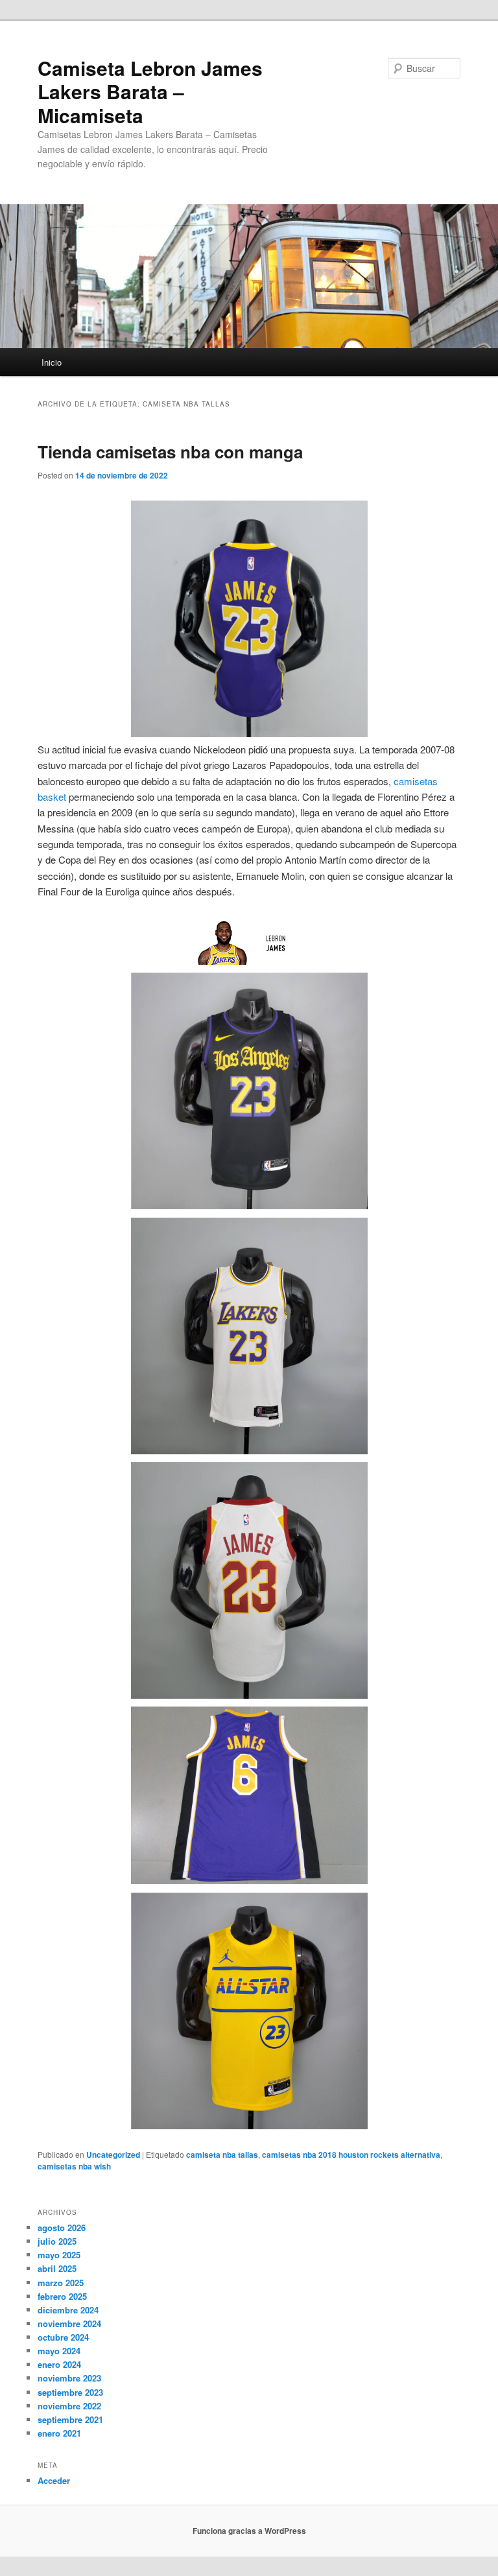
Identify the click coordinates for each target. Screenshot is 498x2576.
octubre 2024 (63, 2337)
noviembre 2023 (69, 2378)
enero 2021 (59, 2433)
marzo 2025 (61, 2283)
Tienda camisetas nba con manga (170, 452)
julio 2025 (57, 2241)
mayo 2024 (59, 2351)
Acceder (54, 2480)
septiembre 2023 (70, 2392)
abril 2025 (57, 2268)
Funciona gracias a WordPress (249, 2531)
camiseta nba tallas (222, 2155)
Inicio (52, 362)
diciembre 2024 (68, 2310)
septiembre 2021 (70, 2419)
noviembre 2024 (69, 2323)
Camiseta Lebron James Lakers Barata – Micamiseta (150, 91)
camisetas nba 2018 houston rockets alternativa (351, 2155)
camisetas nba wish (74, 2166)
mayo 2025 (59, 2255)
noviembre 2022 (69, 2406)
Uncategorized (113, 2155)
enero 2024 (59, 2364)
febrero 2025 (62, 2296)
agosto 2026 (62, 2227)
